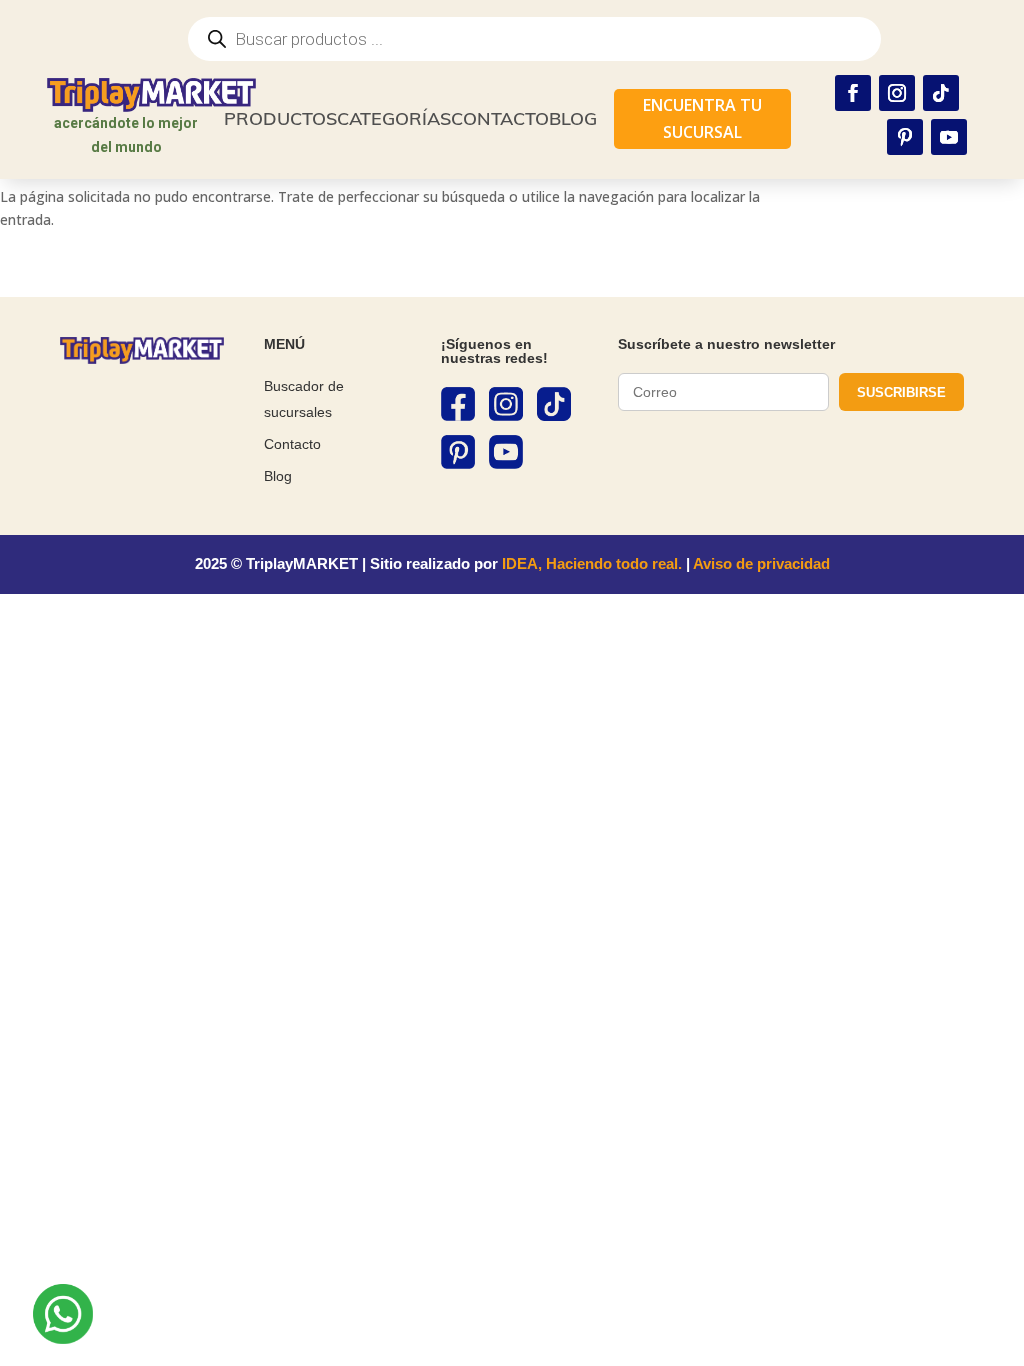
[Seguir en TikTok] (941, 93)
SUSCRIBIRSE (901, 392)
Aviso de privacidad (761, 563)
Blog (278, 476)
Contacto (292, 444)
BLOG (573, 118)
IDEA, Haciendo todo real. (592, 563)
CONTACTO (500, 118)
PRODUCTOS (280, 118)
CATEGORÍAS (394, 118)
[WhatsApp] (63, 1317)
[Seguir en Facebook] (853, 93)
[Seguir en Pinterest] (905, 137)
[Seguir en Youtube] (949, 137)
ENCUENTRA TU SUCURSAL (702, 118)
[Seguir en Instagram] (897, 93)
